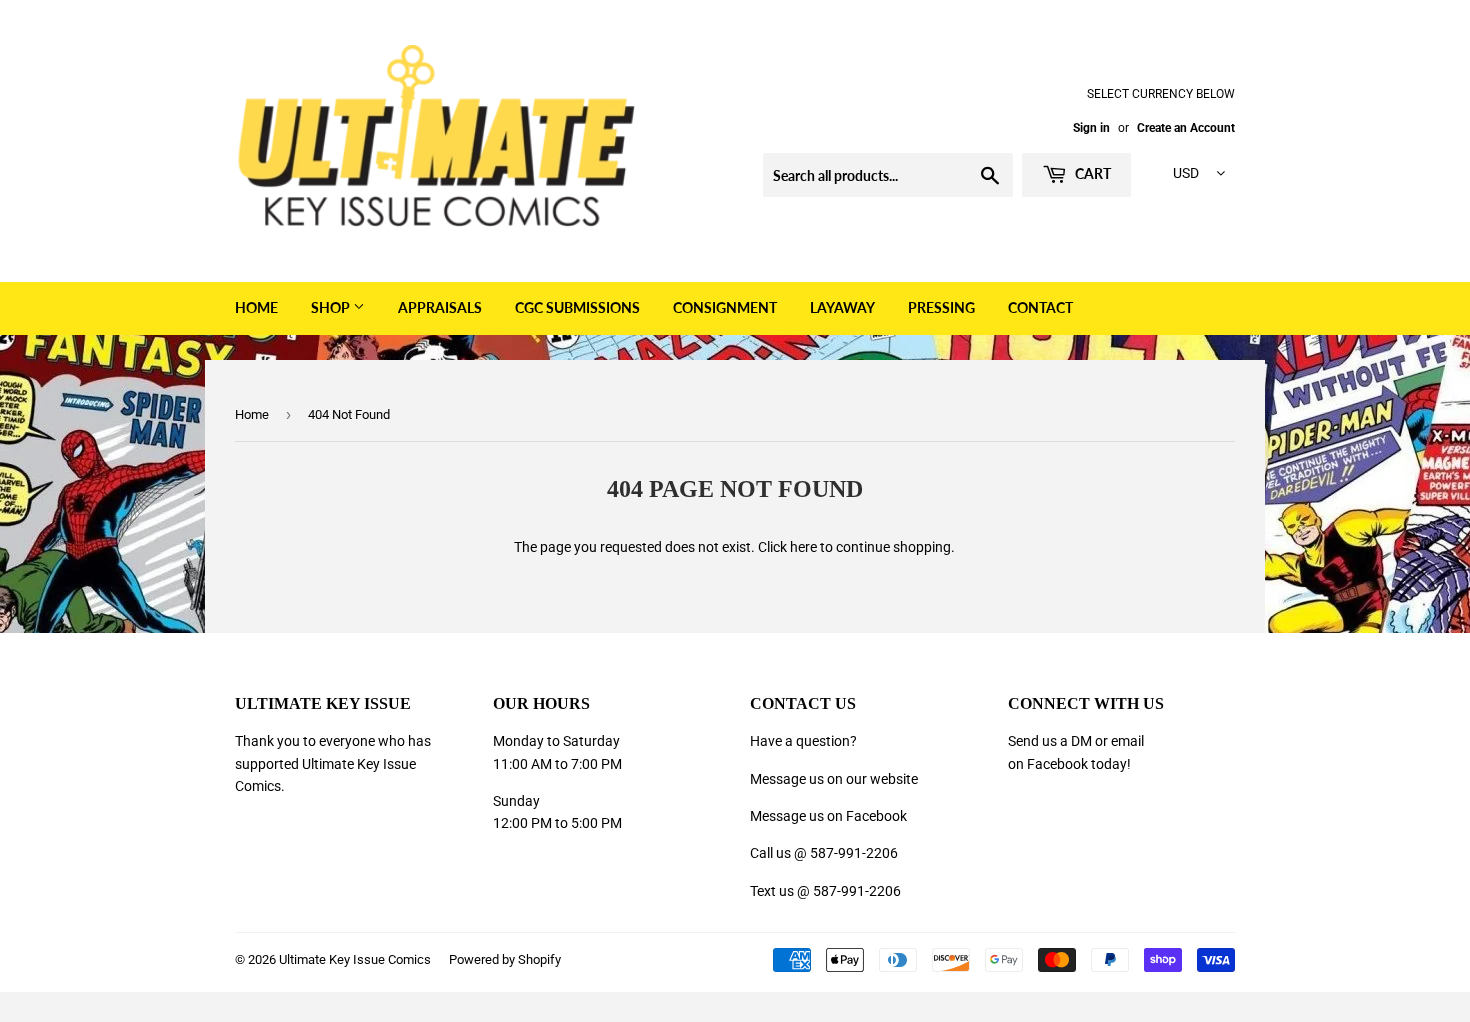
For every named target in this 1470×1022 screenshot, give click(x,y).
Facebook (1057, 764)
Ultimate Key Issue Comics (355, 959)
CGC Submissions (577, 307)
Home (256, 307)
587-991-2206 (854, 853)
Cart (1091, 173)
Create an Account (1186, 128)
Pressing (941, 307)
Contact (1040, 307)
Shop (332, 307)
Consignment (725, 307)
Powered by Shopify (505, 959)
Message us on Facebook (828, 816)
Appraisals (440, 307)
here (803, 547)
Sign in (1091, 128)
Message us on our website (834, 779)
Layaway (842, 307)
